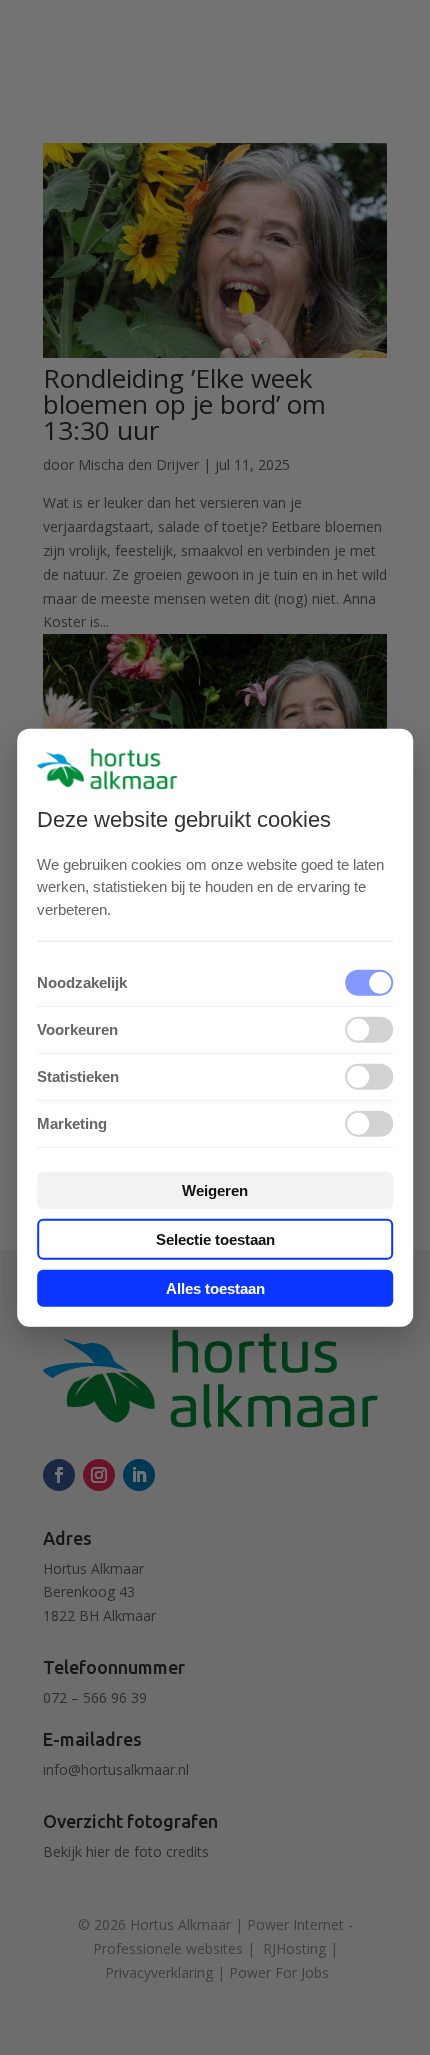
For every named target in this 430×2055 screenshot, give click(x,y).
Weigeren (215, 1190)
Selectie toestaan (215, 1239)
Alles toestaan (215, 1288)
